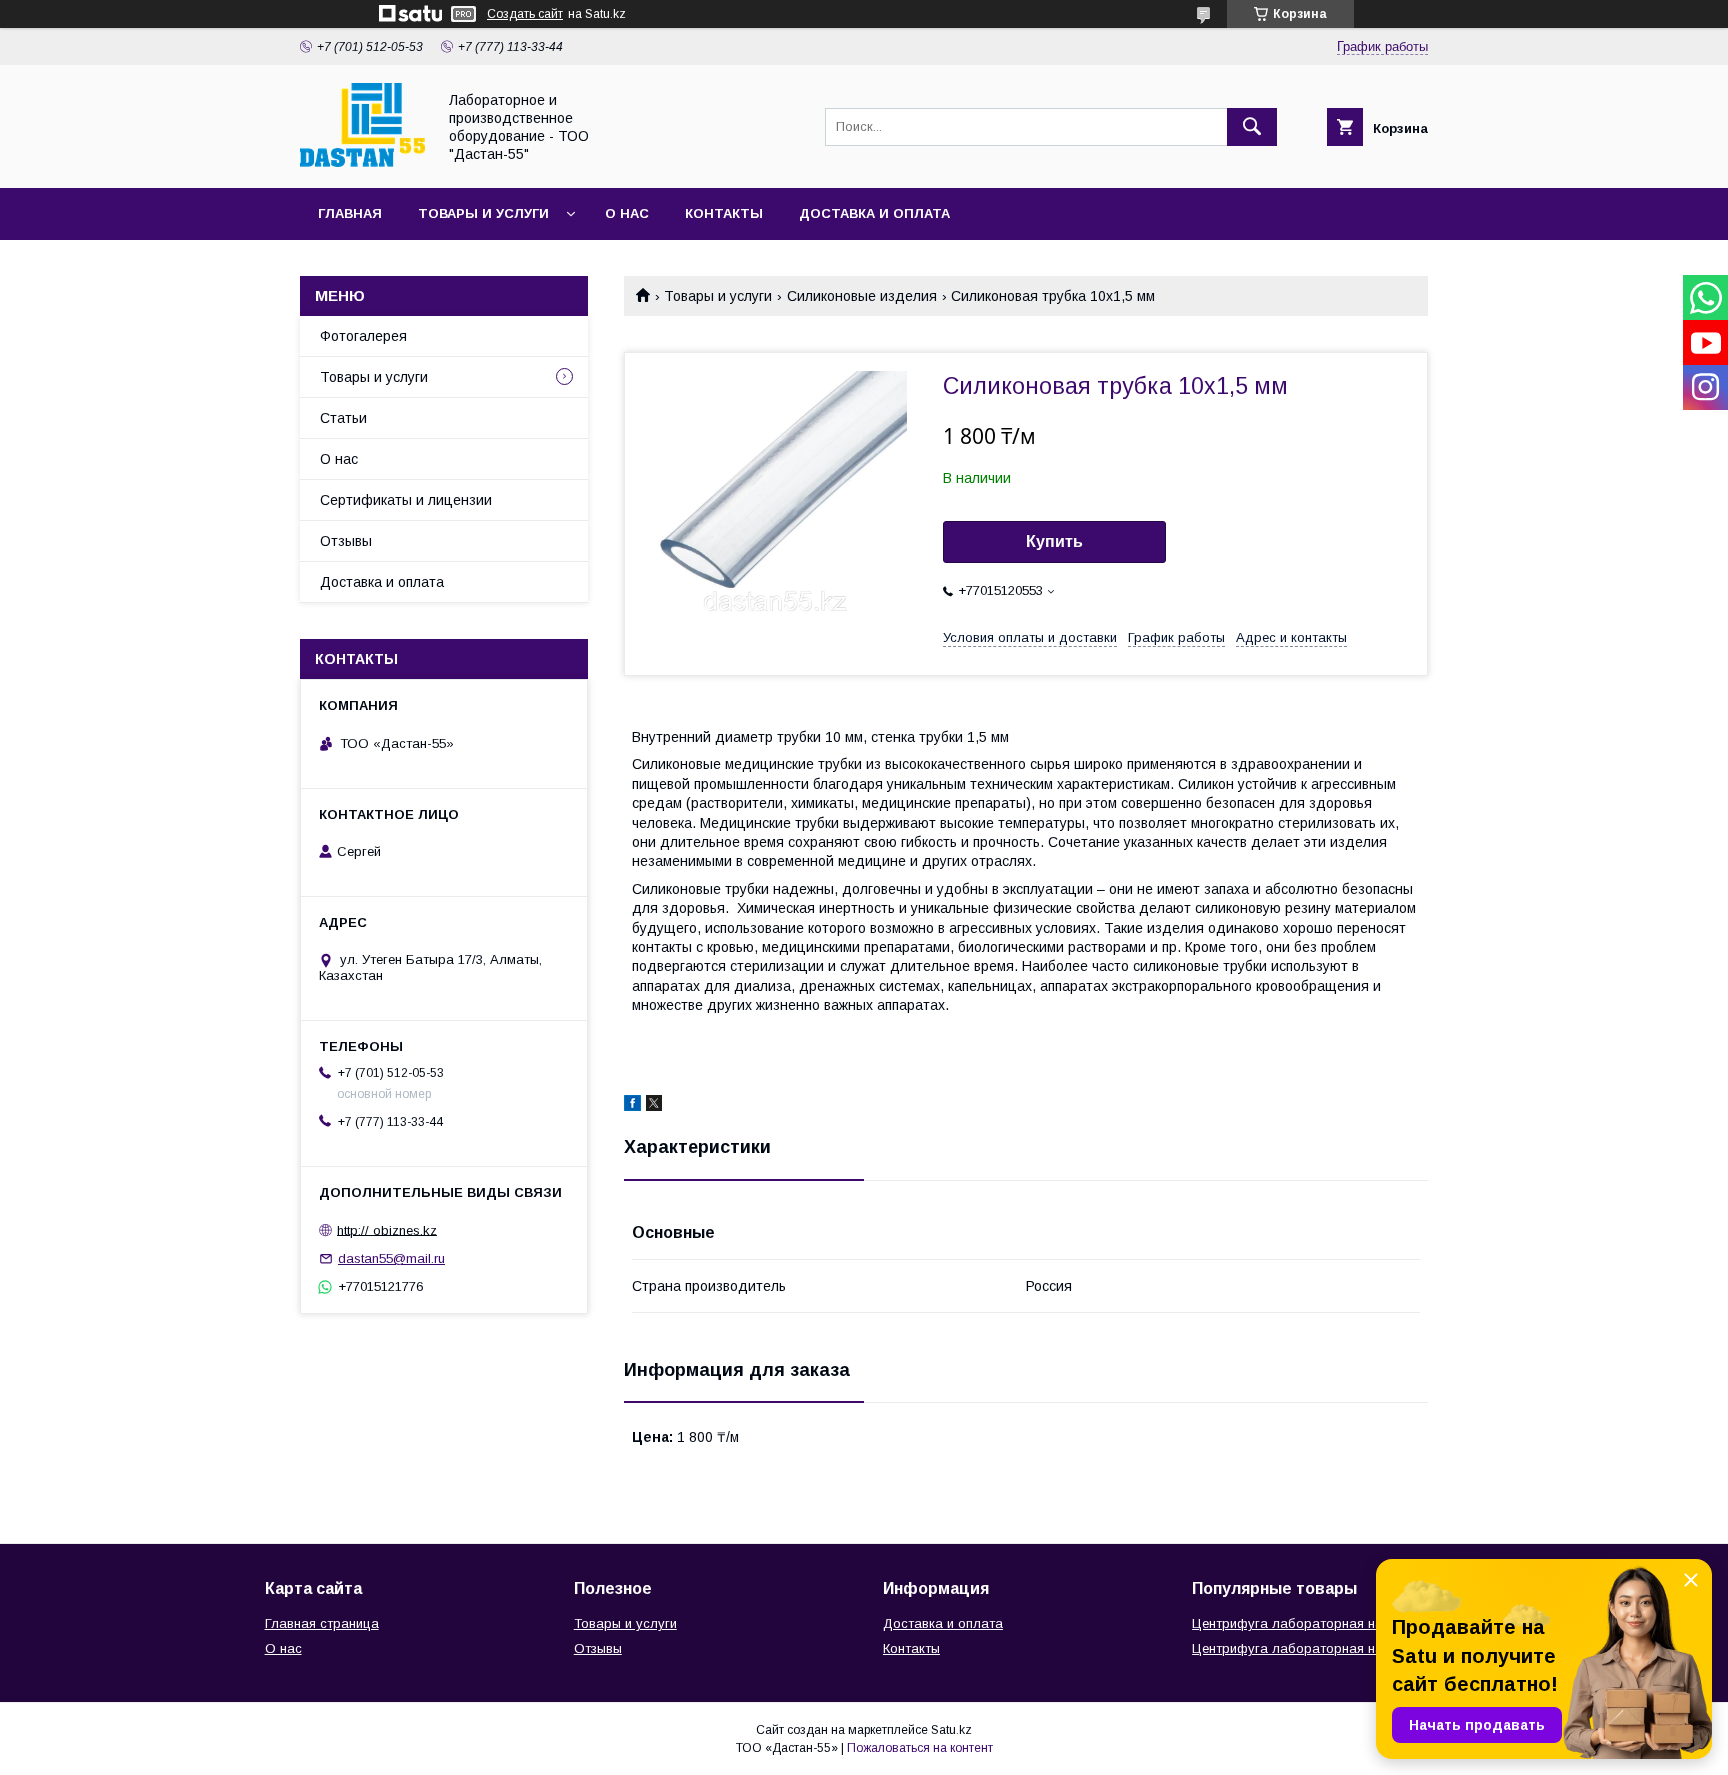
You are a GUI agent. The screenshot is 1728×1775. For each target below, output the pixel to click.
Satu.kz (951, 1730)
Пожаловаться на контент (920, 1748)
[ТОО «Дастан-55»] (362, 162)
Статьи (343, 418)
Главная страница (322, 1623)
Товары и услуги (483, 213)
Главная (350, 213)
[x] (654, 1106)
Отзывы (346, 541)
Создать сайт (525, 14)
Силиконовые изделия (862, 296)
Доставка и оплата (874, 213)
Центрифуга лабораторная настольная (1316, 1623)
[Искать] (1252, 127)
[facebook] (632, 1106)
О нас (627, 213)
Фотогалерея (363, 336)
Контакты (724, 213)
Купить (1054, 541)
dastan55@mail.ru (391, 1258)
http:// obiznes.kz (387, 1229)
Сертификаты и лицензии (406, 500)
